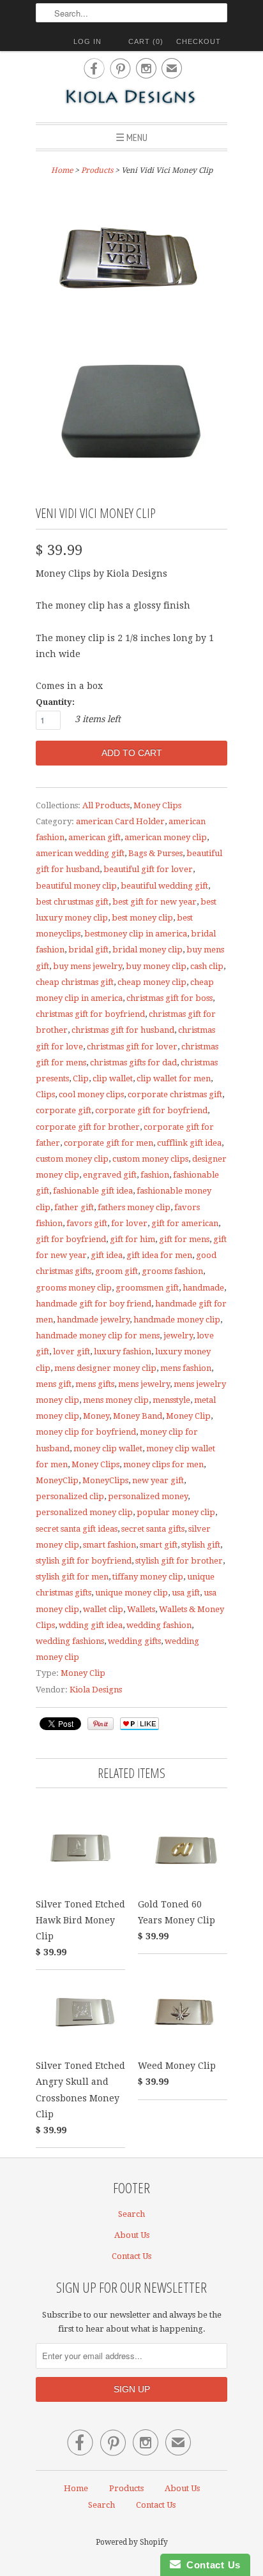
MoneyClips (105, 1480)
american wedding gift (80, 853)
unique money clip (131, 1593)
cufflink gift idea (189, 1143)
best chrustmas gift (72, 902)
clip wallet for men (174, 1078)
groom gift (116, 1271)
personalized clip (70, 1496)
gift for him (132, 1239)
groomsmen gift (147, 1288)
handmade (203, 1288)
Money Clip (188, 1416)
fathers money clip (134, 1207)
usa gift (186, 1593)
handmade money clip (177, 1320)
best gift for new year (154, 902)
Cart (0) (146, 41)
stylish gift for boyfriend (84, 1561)
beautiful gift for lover (148, 869)
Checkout (199, 41)
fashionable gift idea (93, 1191)
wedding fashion (159, 1625)
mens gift (54, 1384)
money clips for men (163, 1464)
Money (96, 1416)
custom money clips (150, 1159)
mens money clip (116, 1400)
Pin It (101, 1724)
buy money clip (156, 966)
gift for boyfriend (71, 1239)
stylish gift (201, 1545)
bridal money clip (147, 950)
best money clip (142, 918)
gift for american (185, 1223)
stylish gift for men (72, 1577)
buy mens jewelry (87, 966)
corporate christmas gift (175, 1094)
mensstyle (171, 1400)
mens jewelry (144, 1384)
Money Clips (157, 805)
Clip (81, 1078)
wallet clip (103, 1609)
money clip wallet (108, 1448)
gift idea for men (159, 1255)
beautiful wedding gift (164, 886)
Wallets (141, 1609)
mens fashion (186, 1368)
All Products (106, 805)
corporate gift (64, 1110)
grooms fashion (172, 1271)
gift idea (107, 1255)
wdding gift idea (91, 1625)
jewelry (178, 1336)
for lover (129, 1223)
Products (97, 170)
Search (131, 2214)
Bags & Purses (155, 853)
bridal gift (88, 950)
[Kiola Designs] (131, 98)
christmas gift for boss (169, 998)
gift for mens (184, 1239)
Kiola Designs (96, 1690)
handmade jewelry (93, 1320)
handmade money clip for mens (98, 1336)
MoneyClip (57, 1480)
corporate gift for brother (88, 1127)
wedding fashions (70, 1641)
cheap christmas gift (75, 982)
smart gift (159, 1545)
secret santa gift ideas (77, 1529)
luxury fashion (123, 1351)
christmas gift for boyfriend (90, 1014)
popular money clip (176, 1512)
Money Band (138, 1416)
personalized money (148, 1496)
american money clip (166, 837)
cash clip (207, 966)
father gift (74, 1207)
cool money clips (91, 1094)
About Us (132, 2235)
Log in (87, 41)
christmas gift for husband (123, 1030)
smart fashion (109, 1545)
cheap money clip (152, 982)
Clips (45, 1094)
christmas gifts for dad (133, 1062)
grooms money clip (74, 1288)
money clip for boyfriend (86, 1432)
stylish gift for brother (179, 1561)
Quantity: (55, 702)
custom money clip (72, 1159)
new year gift (158, 1480)
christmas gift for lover (132, 1047)
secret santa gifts (153, 1529)
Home (76, 2488)
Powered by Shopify (132, 2542)
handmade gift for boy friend (94, 1304)
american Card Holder (120, 821)
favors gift (87, 1223)
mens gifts (95, 1384)
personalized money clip (84, 1512)
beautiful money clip (76, 886)
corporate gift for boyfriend (151, 1110)
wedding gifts (134, 1641)
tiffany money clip (148, 1577)
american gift (94, 837)
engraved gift (110, 1175)
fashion (155, 1175)
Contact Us (131, 2256)
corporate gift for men (109, 1143)
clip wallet (113, 1078)
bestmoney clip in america (136, 934)
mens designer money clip (105, 1368)
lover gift (71, 1351)
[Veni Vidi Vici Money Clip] (131, 256)
